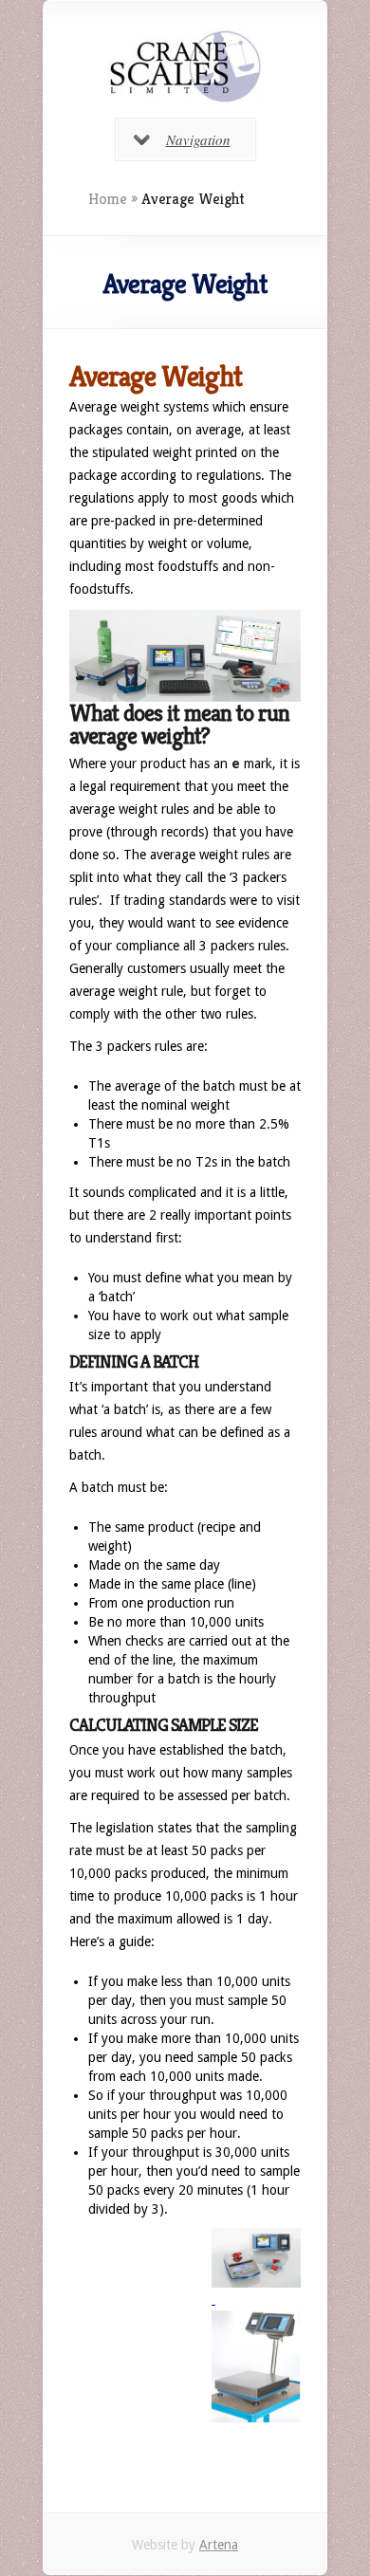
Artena (219, 2545)
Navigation (198, 139)
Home (108, 199)
